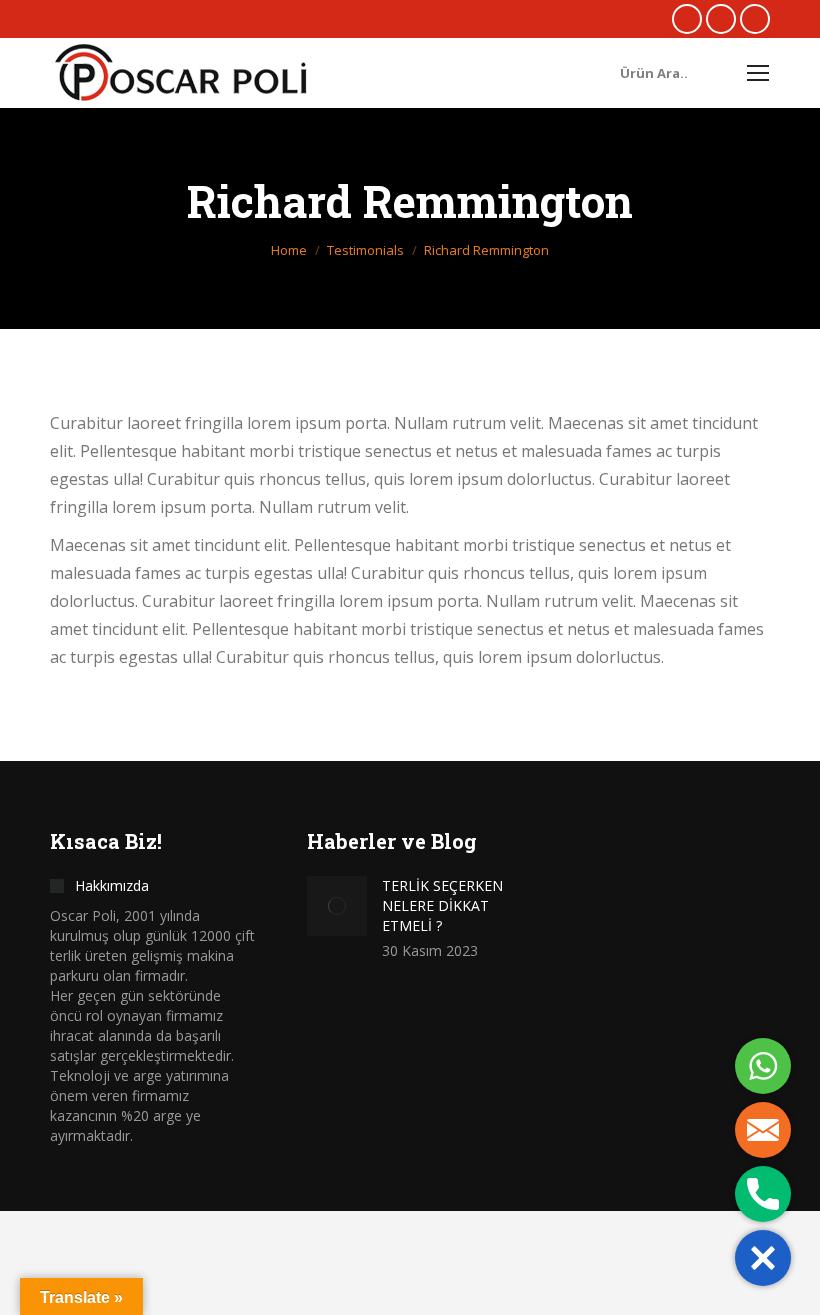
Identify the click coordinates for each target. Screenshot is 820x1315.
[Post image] (337, 906)
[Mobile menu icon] (758, 73)
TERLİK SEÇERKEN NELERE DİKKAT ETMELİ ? (442, 905)
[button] (763, 1258)
